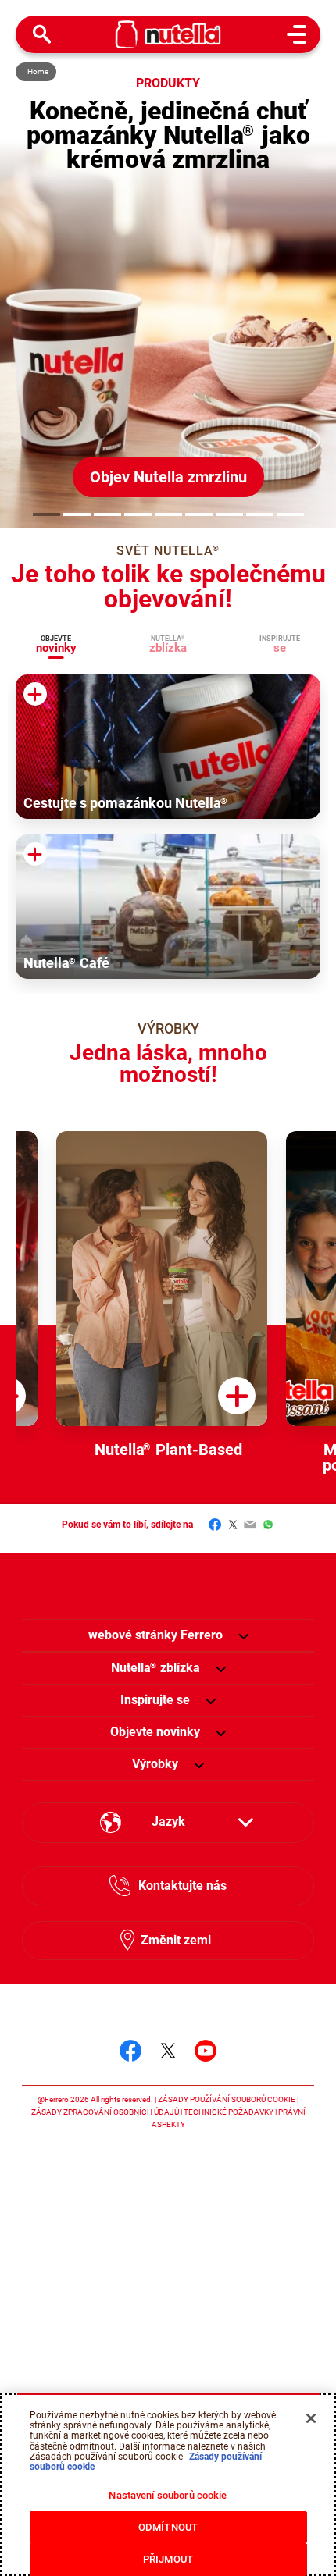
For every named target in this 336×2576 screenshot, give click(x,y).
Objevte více (223, 477)
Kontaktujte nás (182, 1886)
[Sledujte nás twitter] (168, 2051)
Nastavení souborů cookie (168, 2495)
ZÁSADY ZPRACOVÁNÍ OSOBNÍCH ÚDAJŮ (105, 2112)
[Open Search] (42, 34)
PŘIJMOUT (168, 2559)
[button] (46, 514)
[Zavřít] (311, 2418)
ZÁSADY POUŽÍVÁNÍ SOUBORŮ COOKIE (227, 2099)
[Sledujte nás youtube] (206, 2051)
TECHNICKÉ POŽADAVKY (229, 2112)
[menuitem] (155, 1668)
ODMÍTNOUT (168, 2527)
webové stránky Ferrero (155, 1635)
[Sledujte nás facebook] (130, 2051)
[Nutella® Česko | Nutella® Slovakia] (168, 34)
